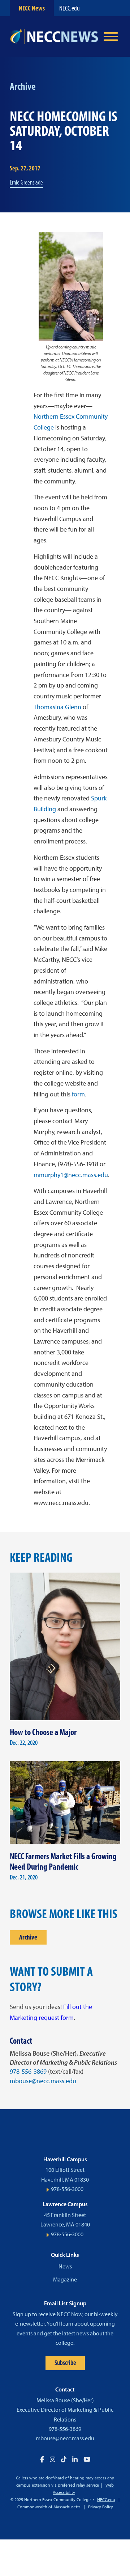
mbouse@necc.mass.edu (43, 2081)
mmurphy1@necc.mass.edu (71, 1175)
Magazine (65, 2279)
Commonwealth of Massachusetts (49, 2507)
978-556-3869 (28, 2072)
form (78, 1094)
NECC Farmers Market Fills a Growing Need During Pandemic (63, 1861)
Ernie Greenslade (26, 182)
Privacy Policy (101, 2507)
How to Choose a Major (43, 1732)
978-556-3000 (67, 2189)
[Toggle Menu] (111, 37)
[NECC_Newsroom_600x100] (54, 37)
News (65, 2266)
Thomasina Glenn (57, 707)
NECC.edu (70, 8)
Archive (28, 1937)
